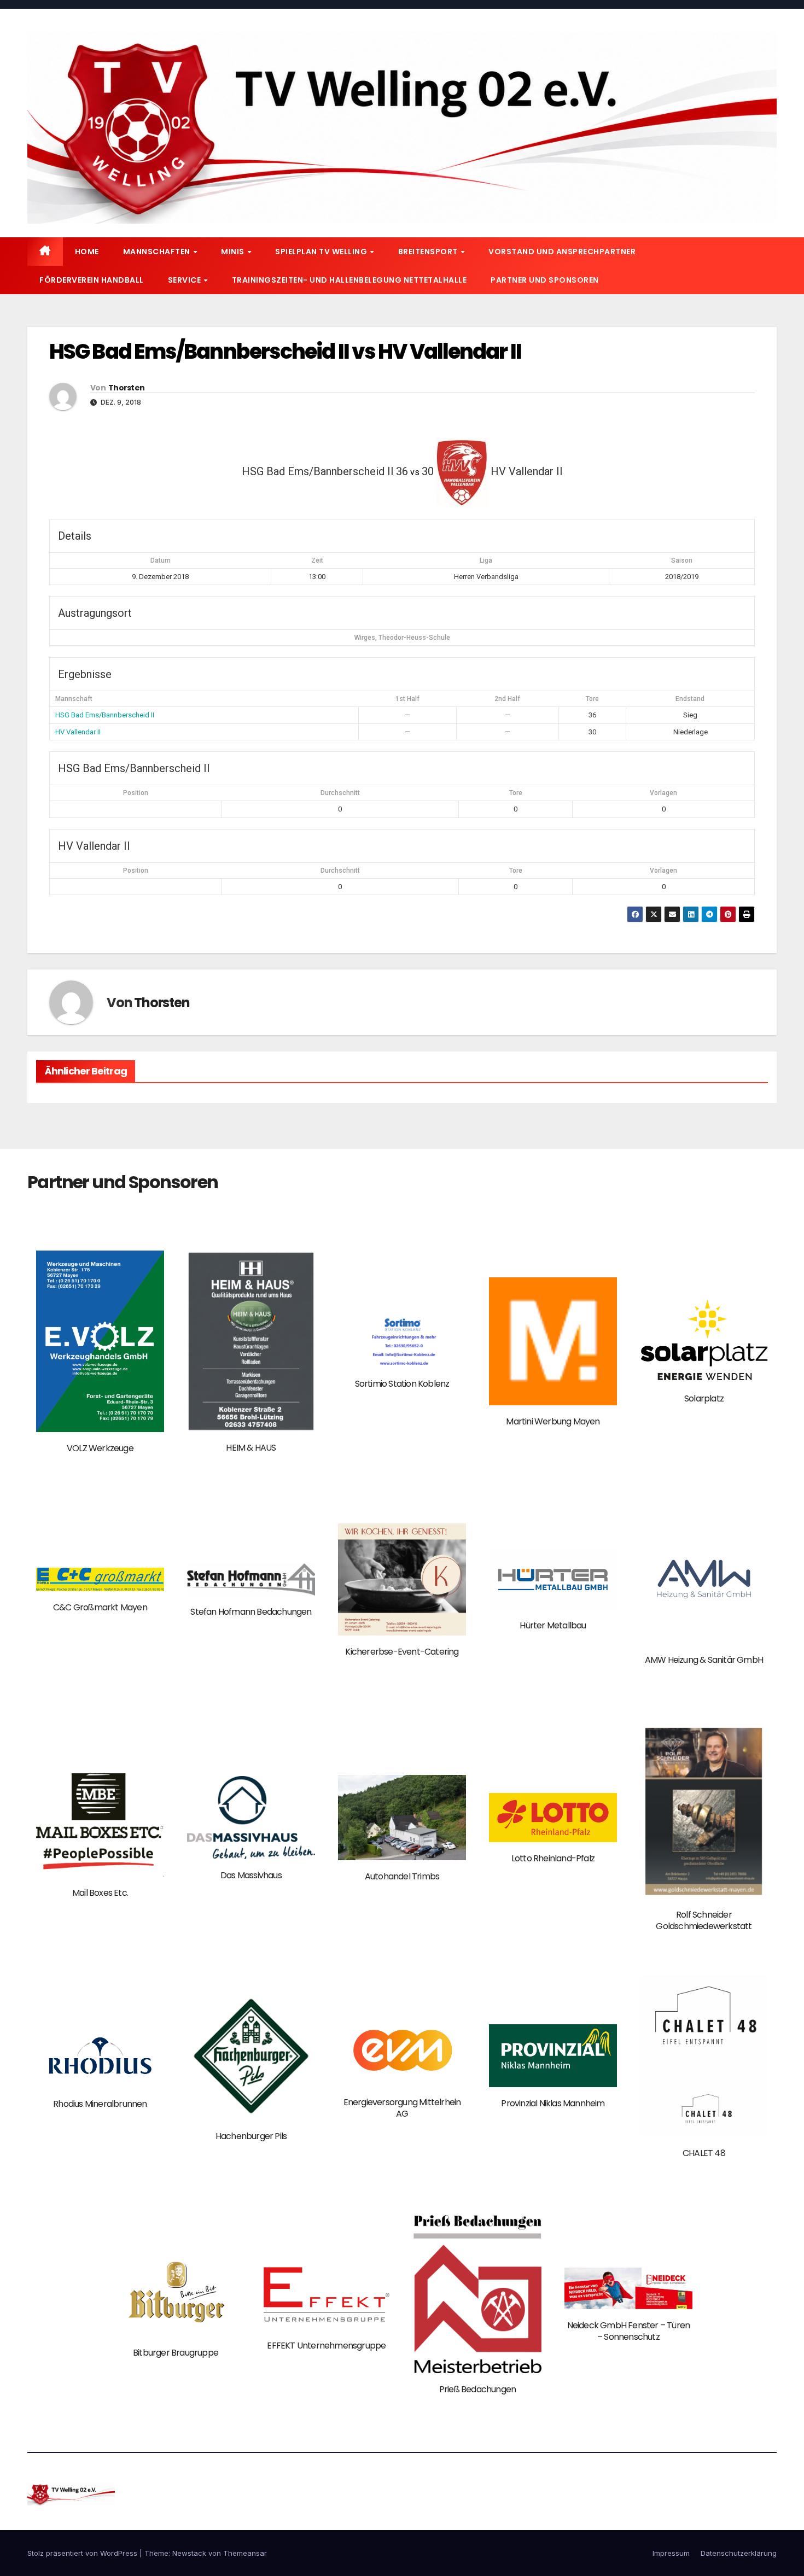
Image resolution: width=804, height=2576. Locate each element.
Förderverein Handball (92, 280)
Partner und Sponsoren (545, 280)
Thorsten (126, 388)
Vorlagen (663, 793)
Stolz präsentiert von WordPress (83, 2553)
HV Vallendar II (78, 732)
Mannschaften (158, 252)
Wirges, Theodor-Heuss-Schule (402, 638)
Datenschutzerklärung (739, 2553)
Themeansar (245, 2553)
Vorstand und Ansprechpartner (562, 252)
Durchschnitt (340, 793)
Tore (516, 793)
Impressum (671, 2553)
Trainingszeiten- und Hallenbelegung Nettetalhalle (349, 280)
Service (185, 280)
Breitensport (429, 252)
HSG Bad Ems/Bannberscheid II (105, 715)
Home (87, 252)
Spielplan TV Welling (322, 252)
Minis (234, 252)
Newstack (189, 2553)
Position (136, 793)
